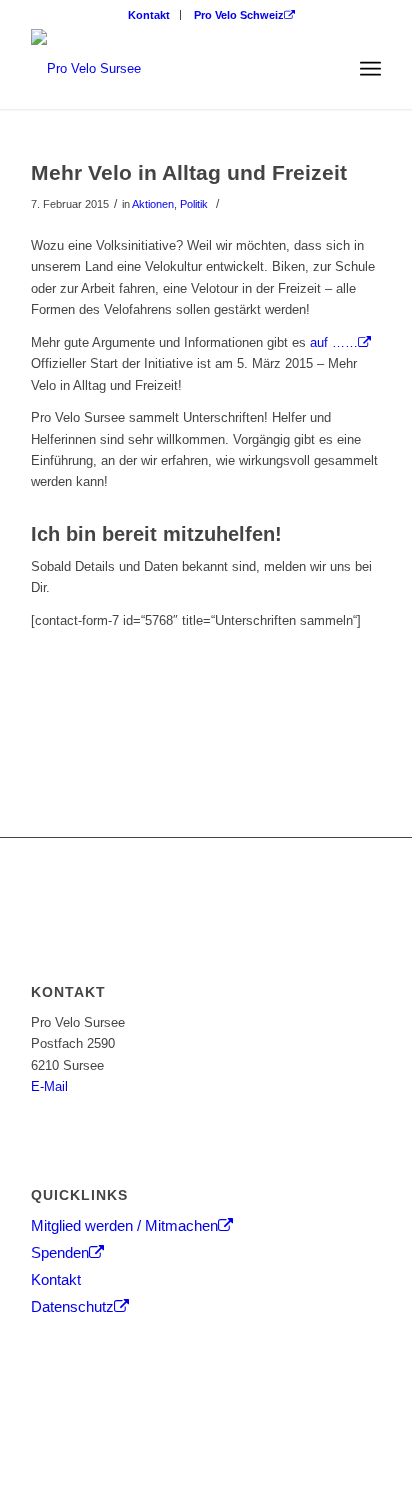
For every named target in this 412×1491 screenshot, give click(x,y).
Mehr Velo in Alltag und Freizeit (189, 172)
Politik (194, 204)
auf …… (334, 342)
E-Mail (49, 1086)
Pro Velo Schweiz (239, 15)
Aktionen (153, 204)
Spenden (60, 1252)
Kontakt (149, 15)
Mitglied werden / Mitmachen (124, 1225)
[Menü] (370, 69)
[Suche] (326, 69)
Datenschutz (72, 1306)
